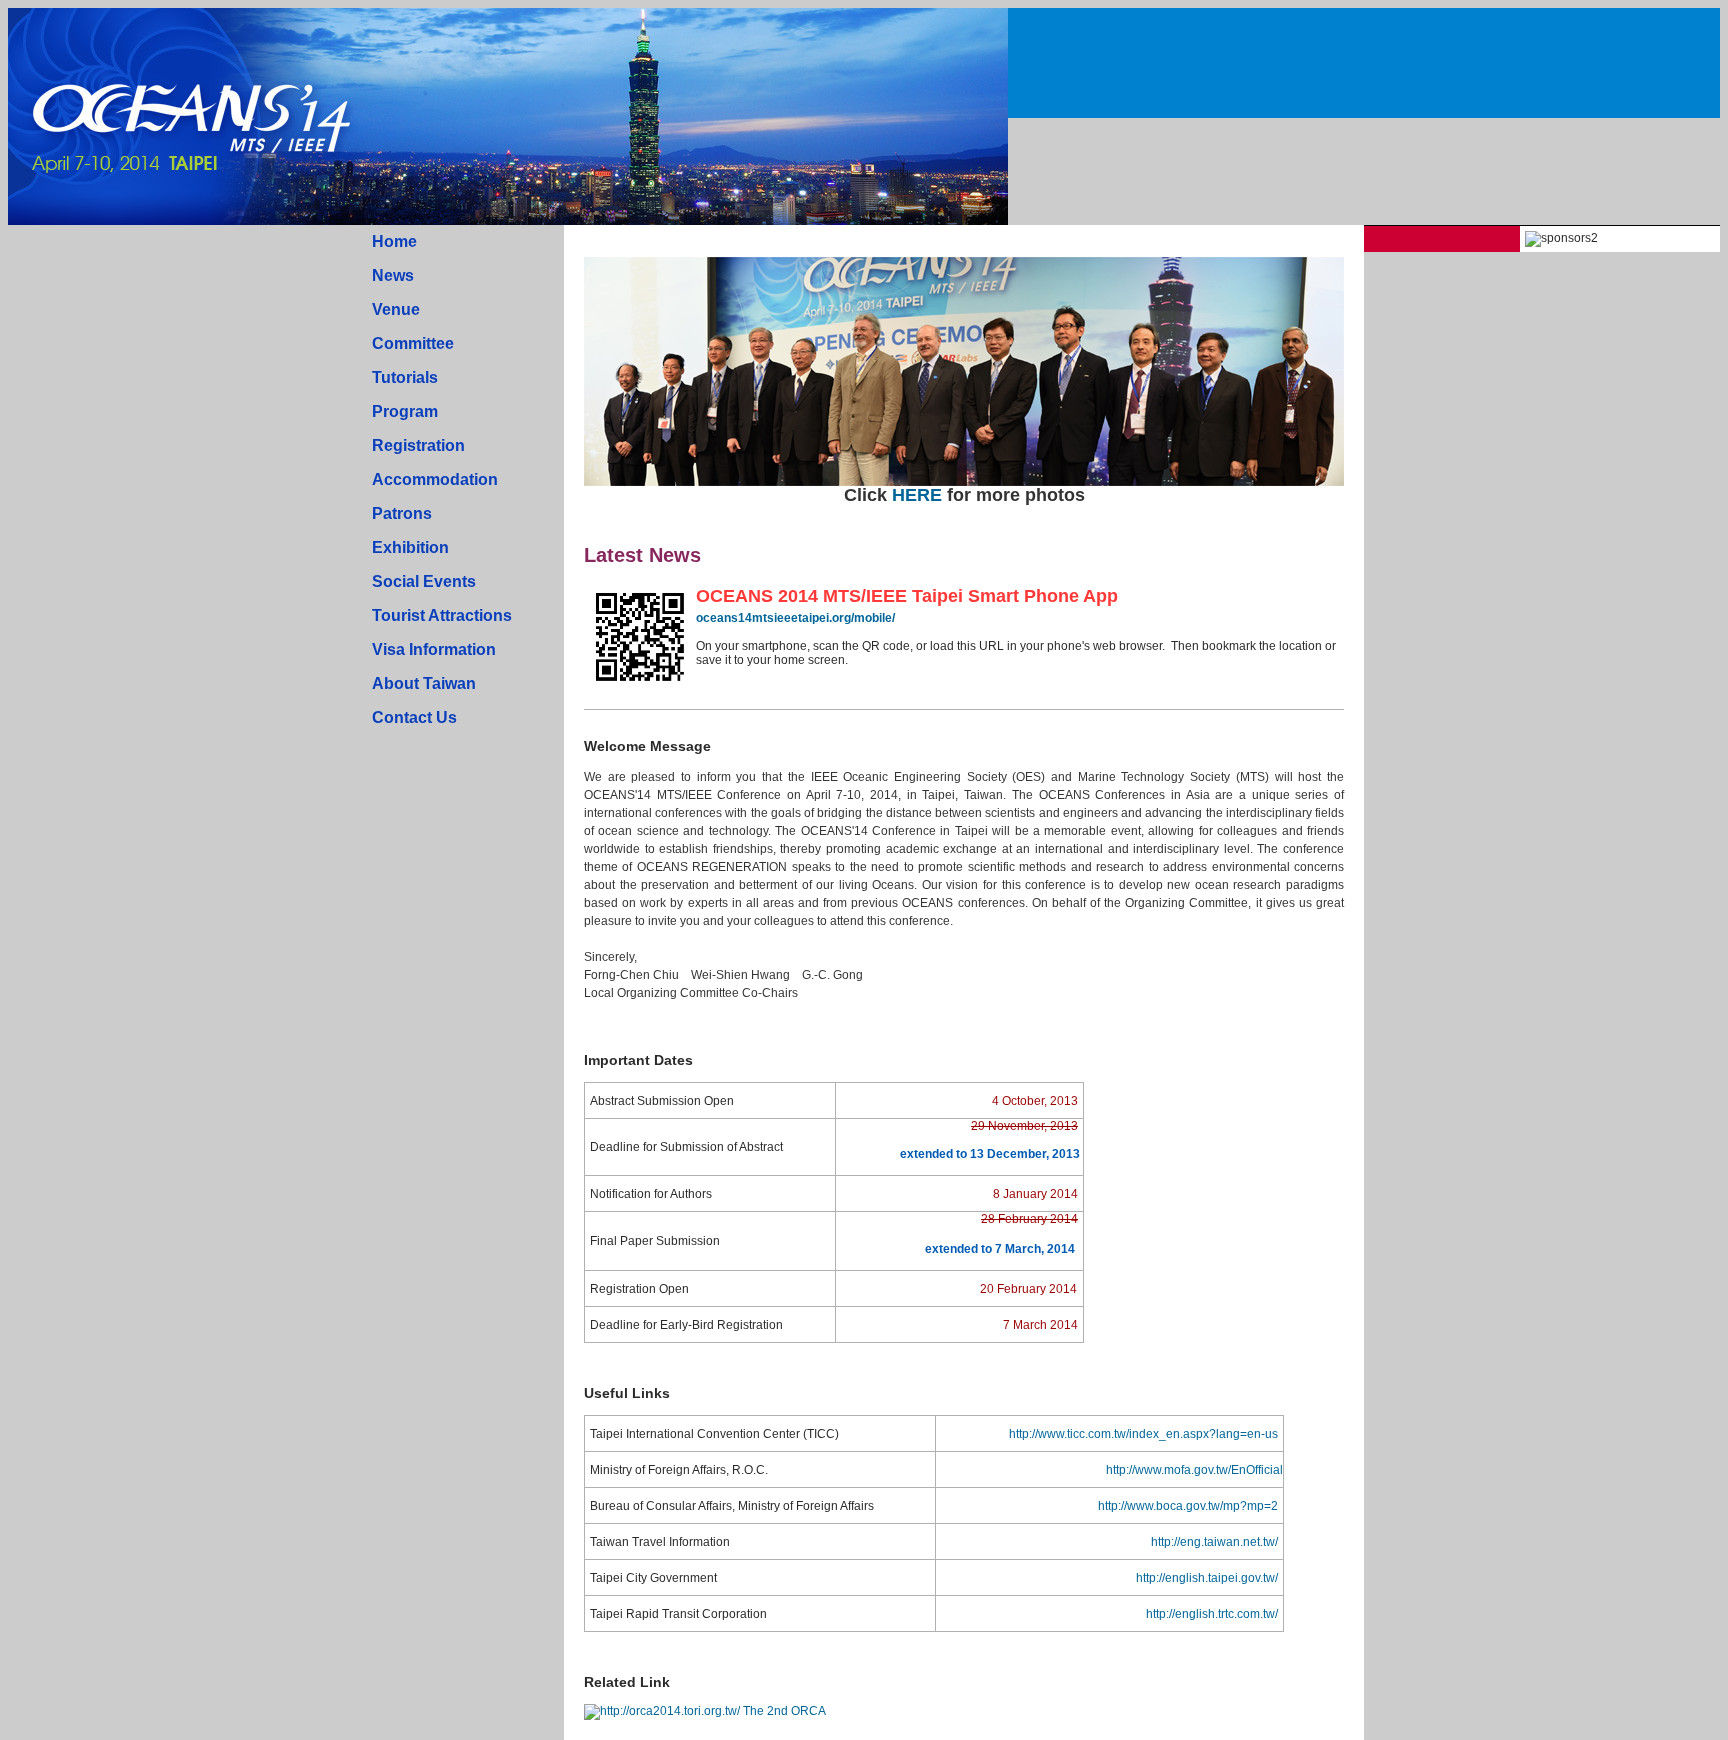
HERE (917, 495)
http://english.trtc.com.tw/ (1212, 1614)
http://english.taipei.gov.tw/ (1207, 1578)
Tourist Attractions (442, 615)
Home (394, 241)
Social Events (424, 581)
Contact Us (414, 717)
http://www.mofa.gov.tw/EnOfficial (1194, 1470)
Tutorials (405, 377)
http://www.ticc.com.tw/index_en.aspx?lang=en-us (1143, 1434)
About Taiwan (424, 683)
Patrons (402, 513)
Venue (396, 309)
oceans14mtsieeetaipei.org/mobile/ (795, 618)
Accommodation (435, 479)
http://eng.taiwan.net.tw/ (1214, 1542)
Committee (413, 343)
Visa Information (434, 649)
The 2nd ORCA (784, 1711)
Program (405, 411)
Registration (418, 445)
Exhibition (410, 547)
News (393, 275)
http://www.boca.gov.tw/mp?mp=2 (1188, 1506)
